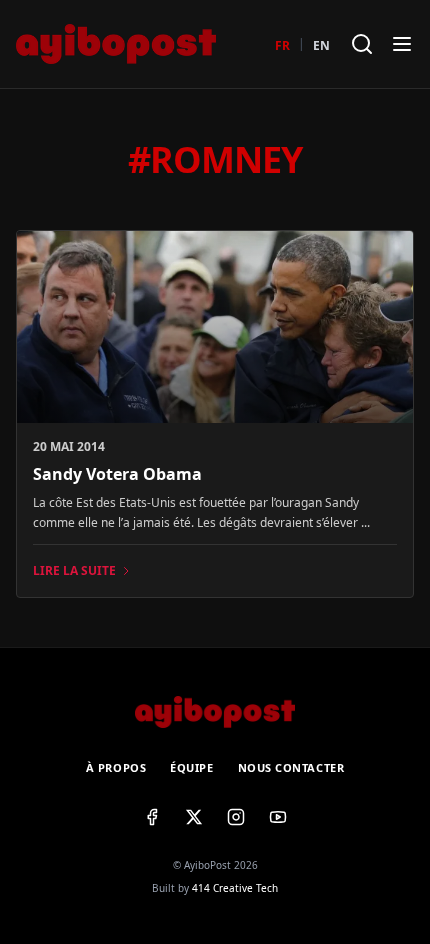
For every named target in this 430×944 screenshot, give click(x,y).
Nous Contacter (291, 767)
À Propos (116, 767)
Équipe (191, 767)
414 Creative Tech (235, 888)
